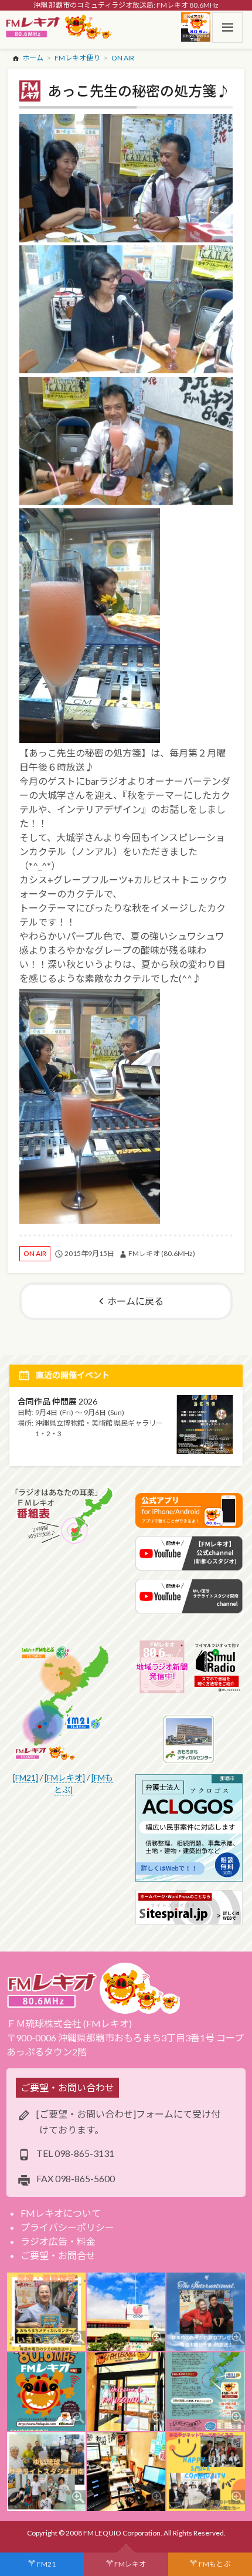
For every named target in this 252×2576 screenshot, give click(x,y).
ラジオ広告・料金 (58, 2241)
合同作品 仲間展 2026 (57, 1401)
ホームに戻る (135, 1301)
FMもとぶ (214, 2564)
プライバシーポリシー (67, 2227)
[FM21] (25, 1777)
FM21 (46, 2564)
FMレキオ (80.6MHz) (162, 1253)
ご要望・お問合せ (58, 2255)
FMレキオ (130, 2564)
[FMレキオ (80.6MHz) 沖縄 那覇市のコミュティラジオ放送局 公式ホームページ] (59, 28)
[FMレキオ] (65, 1777)
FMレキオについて (61, 2213)
